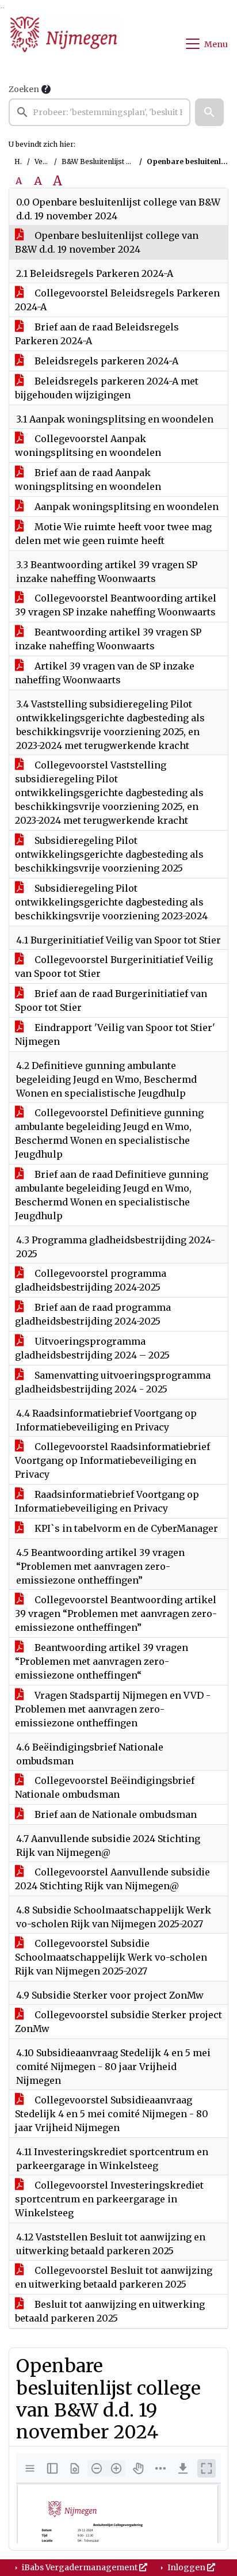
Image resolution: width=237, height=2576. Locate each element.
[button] (209, 112)
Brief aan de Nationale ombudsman (114, 1814)
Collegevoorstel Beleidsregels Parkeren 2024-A (117, 300)
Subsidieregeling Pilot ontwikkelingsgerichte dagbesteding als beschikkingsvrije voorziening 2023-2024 (111, 902)
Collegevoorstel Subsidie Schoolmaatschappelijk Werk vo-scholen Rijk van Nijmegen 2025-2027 (111, 1957)
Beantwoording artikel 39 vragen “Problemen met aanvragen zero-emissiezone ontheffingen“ (102, 1661)
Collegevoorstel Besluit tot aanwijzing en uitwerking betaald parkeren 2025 (114, 2277)
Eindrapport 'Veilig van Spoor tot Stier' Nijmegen (115, 1034)
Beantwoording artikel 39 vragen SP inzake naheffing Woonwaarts (108, 639)
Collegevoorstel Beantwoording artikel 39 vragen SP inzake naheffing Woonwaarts (116, 605)
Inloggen (186, 2567)
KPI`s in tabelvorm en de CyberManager (125, 1528)
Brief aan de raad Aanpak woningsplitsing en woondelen (88, 480)
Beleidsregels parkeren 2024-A (105, 361)
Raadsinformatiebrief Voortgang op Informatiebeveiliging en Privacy (107, 1501)
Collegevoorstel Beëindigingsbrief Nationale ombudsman (105, 1787)
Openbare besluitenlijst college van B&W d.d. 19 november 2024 (107, 242)
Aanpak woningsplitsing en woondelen (125, 507)
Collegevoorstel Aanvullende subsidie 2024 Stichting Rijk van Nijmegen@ (112, 1879)
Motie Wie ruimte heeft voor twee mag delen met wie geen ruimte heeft (113, 534)
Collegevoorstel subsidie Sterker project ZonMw (118, 2022)
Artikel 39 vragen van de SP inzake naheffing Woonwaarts (105, 673)
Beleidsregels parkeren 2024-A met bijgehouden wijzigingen (107, 388)
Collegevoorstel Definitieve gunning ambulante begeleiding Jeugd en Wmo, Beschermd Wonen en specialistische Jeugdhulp (109, 1133)
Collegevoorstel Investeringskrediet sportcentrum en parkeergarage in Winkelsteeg (109, 2199)
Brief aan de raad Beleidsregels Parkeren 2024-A (97, 334)
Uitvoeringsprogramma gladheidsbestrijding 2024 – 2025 (92, 1348)
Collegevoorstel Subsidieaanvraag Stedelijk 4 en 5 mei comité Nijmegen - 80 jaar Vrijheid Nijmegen (112, 2114)
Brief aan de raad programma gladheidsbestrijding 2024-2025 (93, 1314)
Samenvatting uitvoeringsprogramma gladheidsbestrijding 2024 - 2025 (113, 1382)
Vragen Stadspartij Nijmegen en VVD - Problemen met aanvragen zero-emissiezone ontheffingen (113, 1709)
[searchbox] (100, 112)
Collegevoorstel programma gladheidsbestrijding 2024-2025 (91, 1280)
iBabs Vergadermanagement (80, 2567)
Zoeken (24, 89)
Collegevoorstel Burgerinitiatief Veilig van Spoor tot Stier (114, 967)
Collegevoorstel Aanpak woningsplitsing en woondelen (88, 446)
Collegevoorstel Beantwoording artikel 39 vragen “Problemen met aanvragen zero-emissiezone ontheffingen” (116, 1614)
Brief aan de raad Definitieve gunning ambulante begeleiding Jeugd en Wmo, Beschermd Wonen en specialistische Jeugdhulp (112, 1195)
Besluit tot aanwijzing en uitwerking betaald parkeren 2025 (110, 2311)
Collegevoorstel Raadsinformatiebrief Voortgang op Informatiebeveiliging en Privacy (112, 1460)
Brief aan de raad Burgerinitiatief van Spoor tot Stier (111, 1000)
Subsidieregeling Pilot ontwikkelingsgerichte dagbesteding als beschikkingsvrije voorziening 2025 (109, 854)
